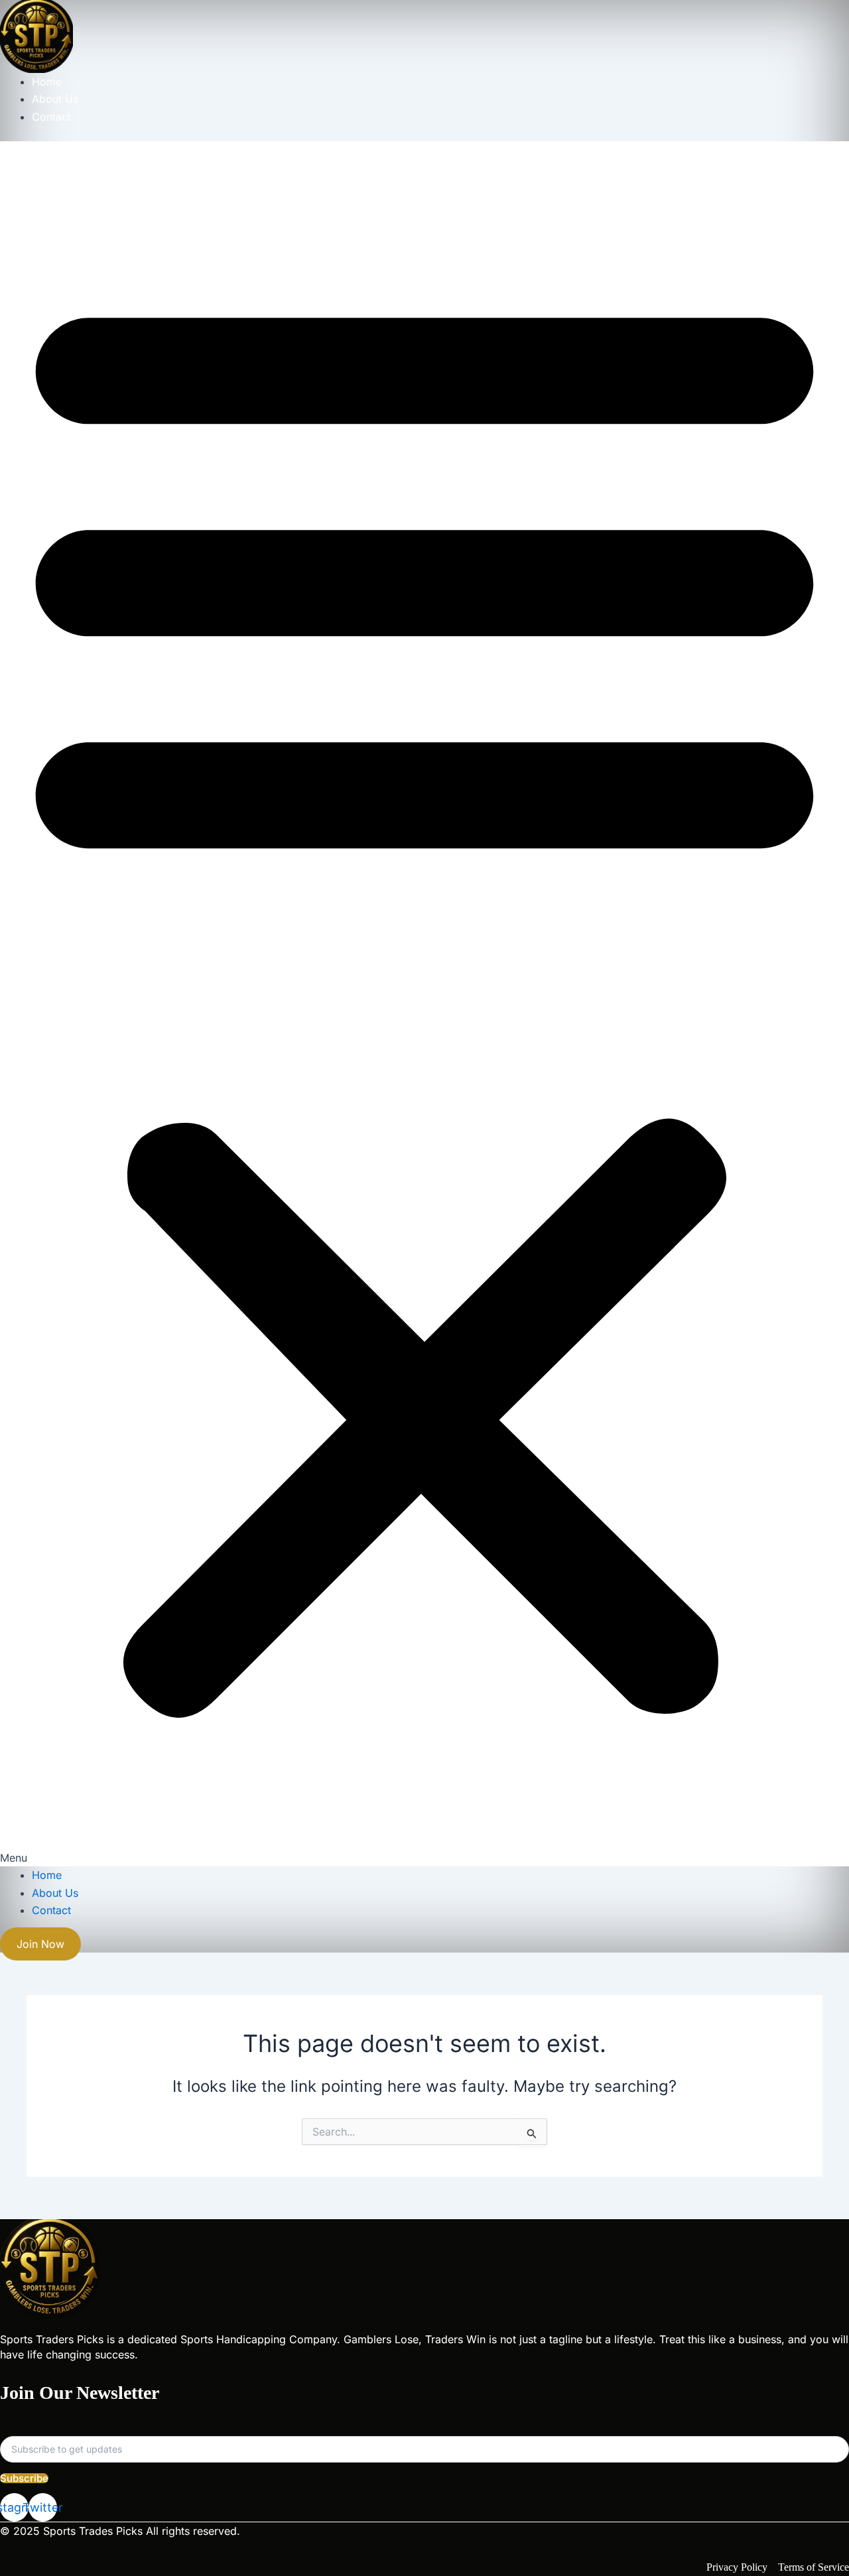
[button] (424, 1004)
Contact (51, 117)
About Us (55, 99)
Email (11, 2428)
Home (47, 82)
